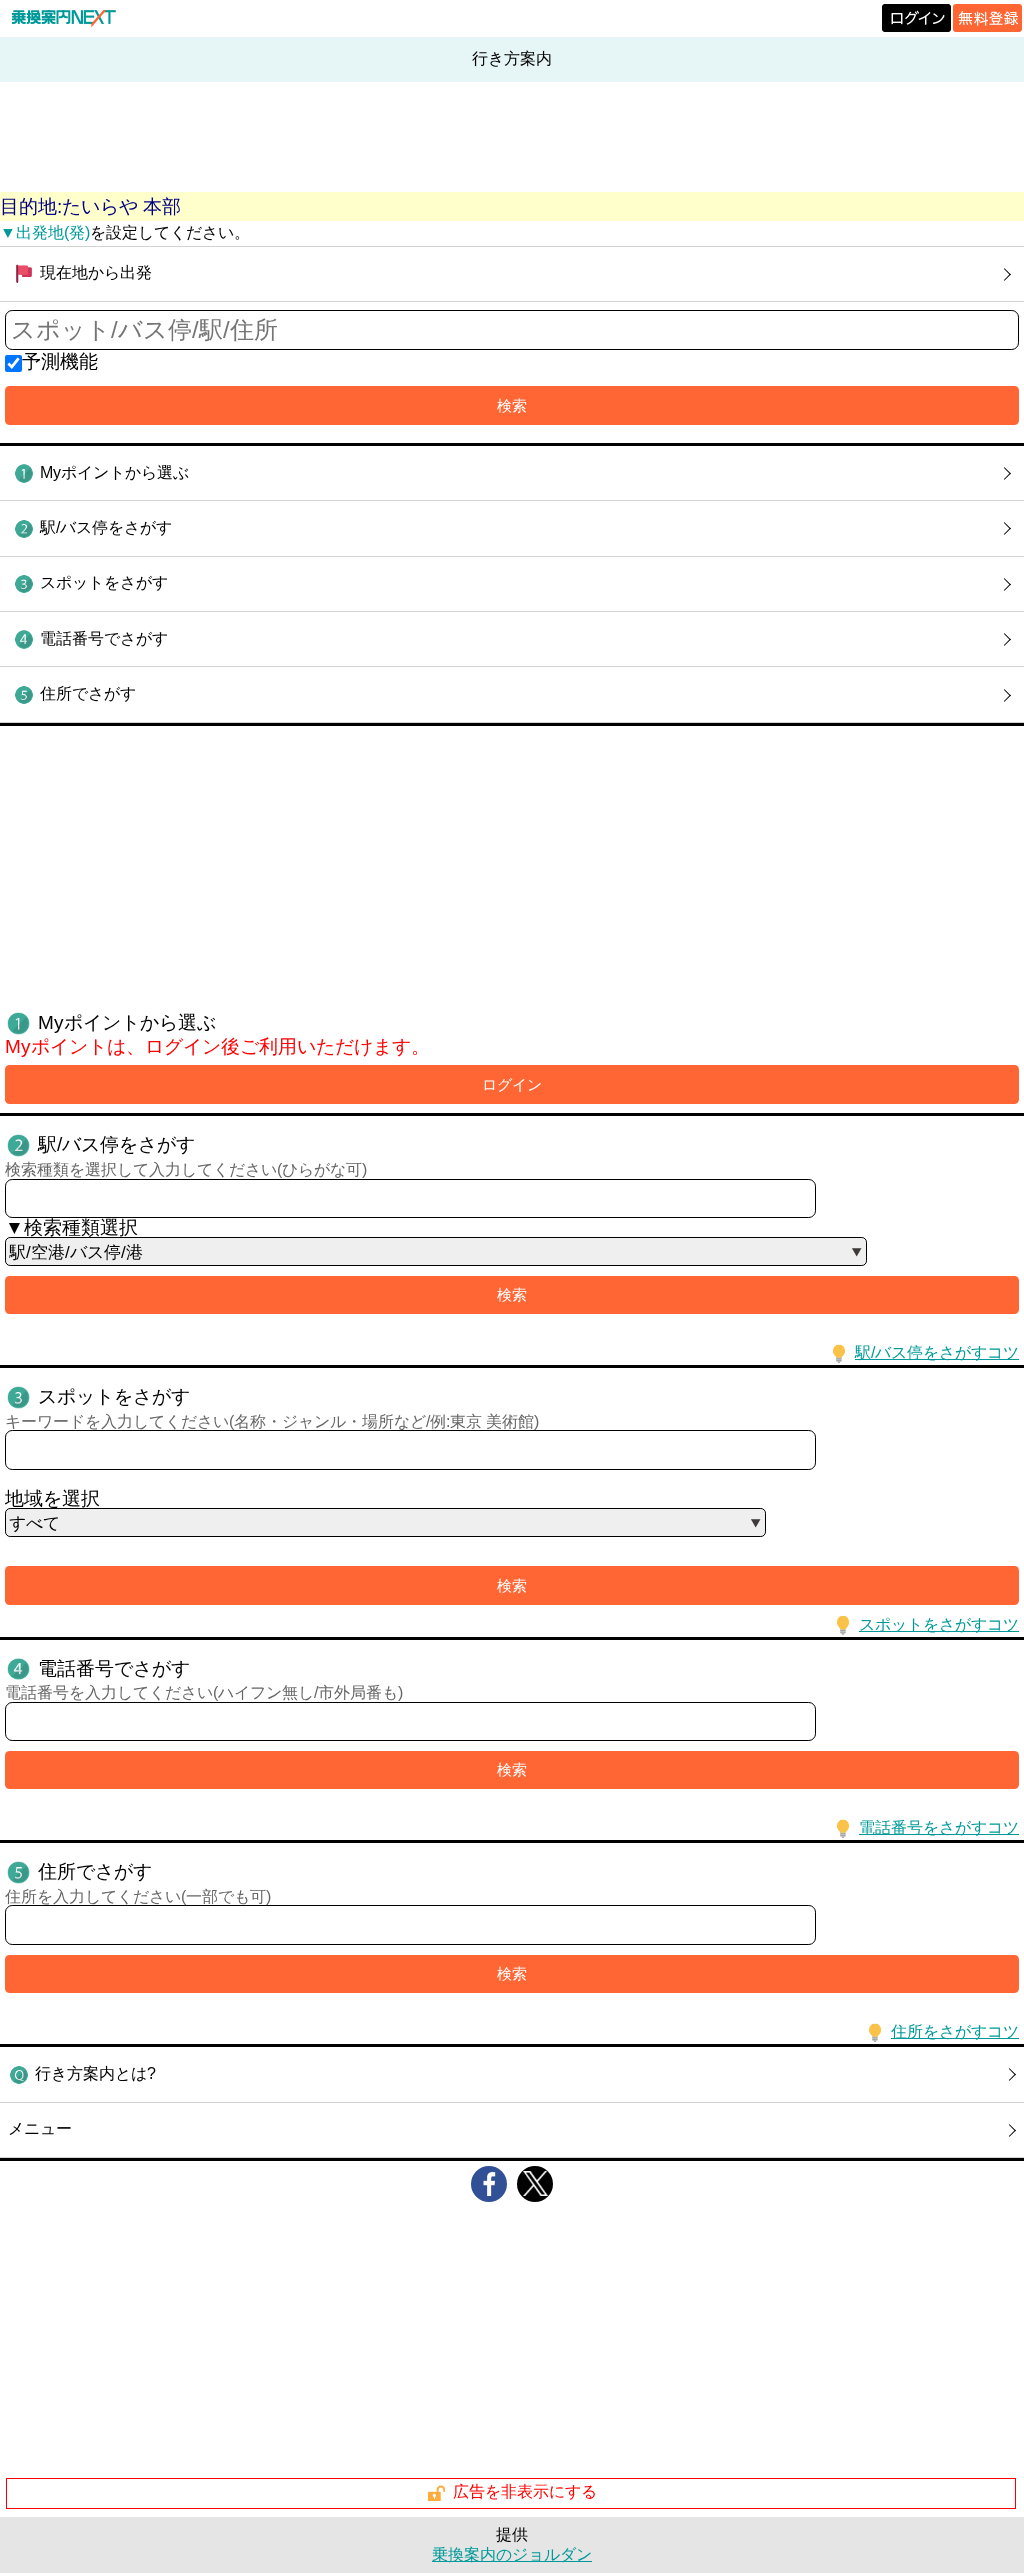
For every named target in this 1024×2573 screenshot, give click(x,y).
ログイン (512, 1084)
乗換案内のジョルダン (512, 2554)
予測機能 (60, 361)
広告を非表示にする (525, 2492)
